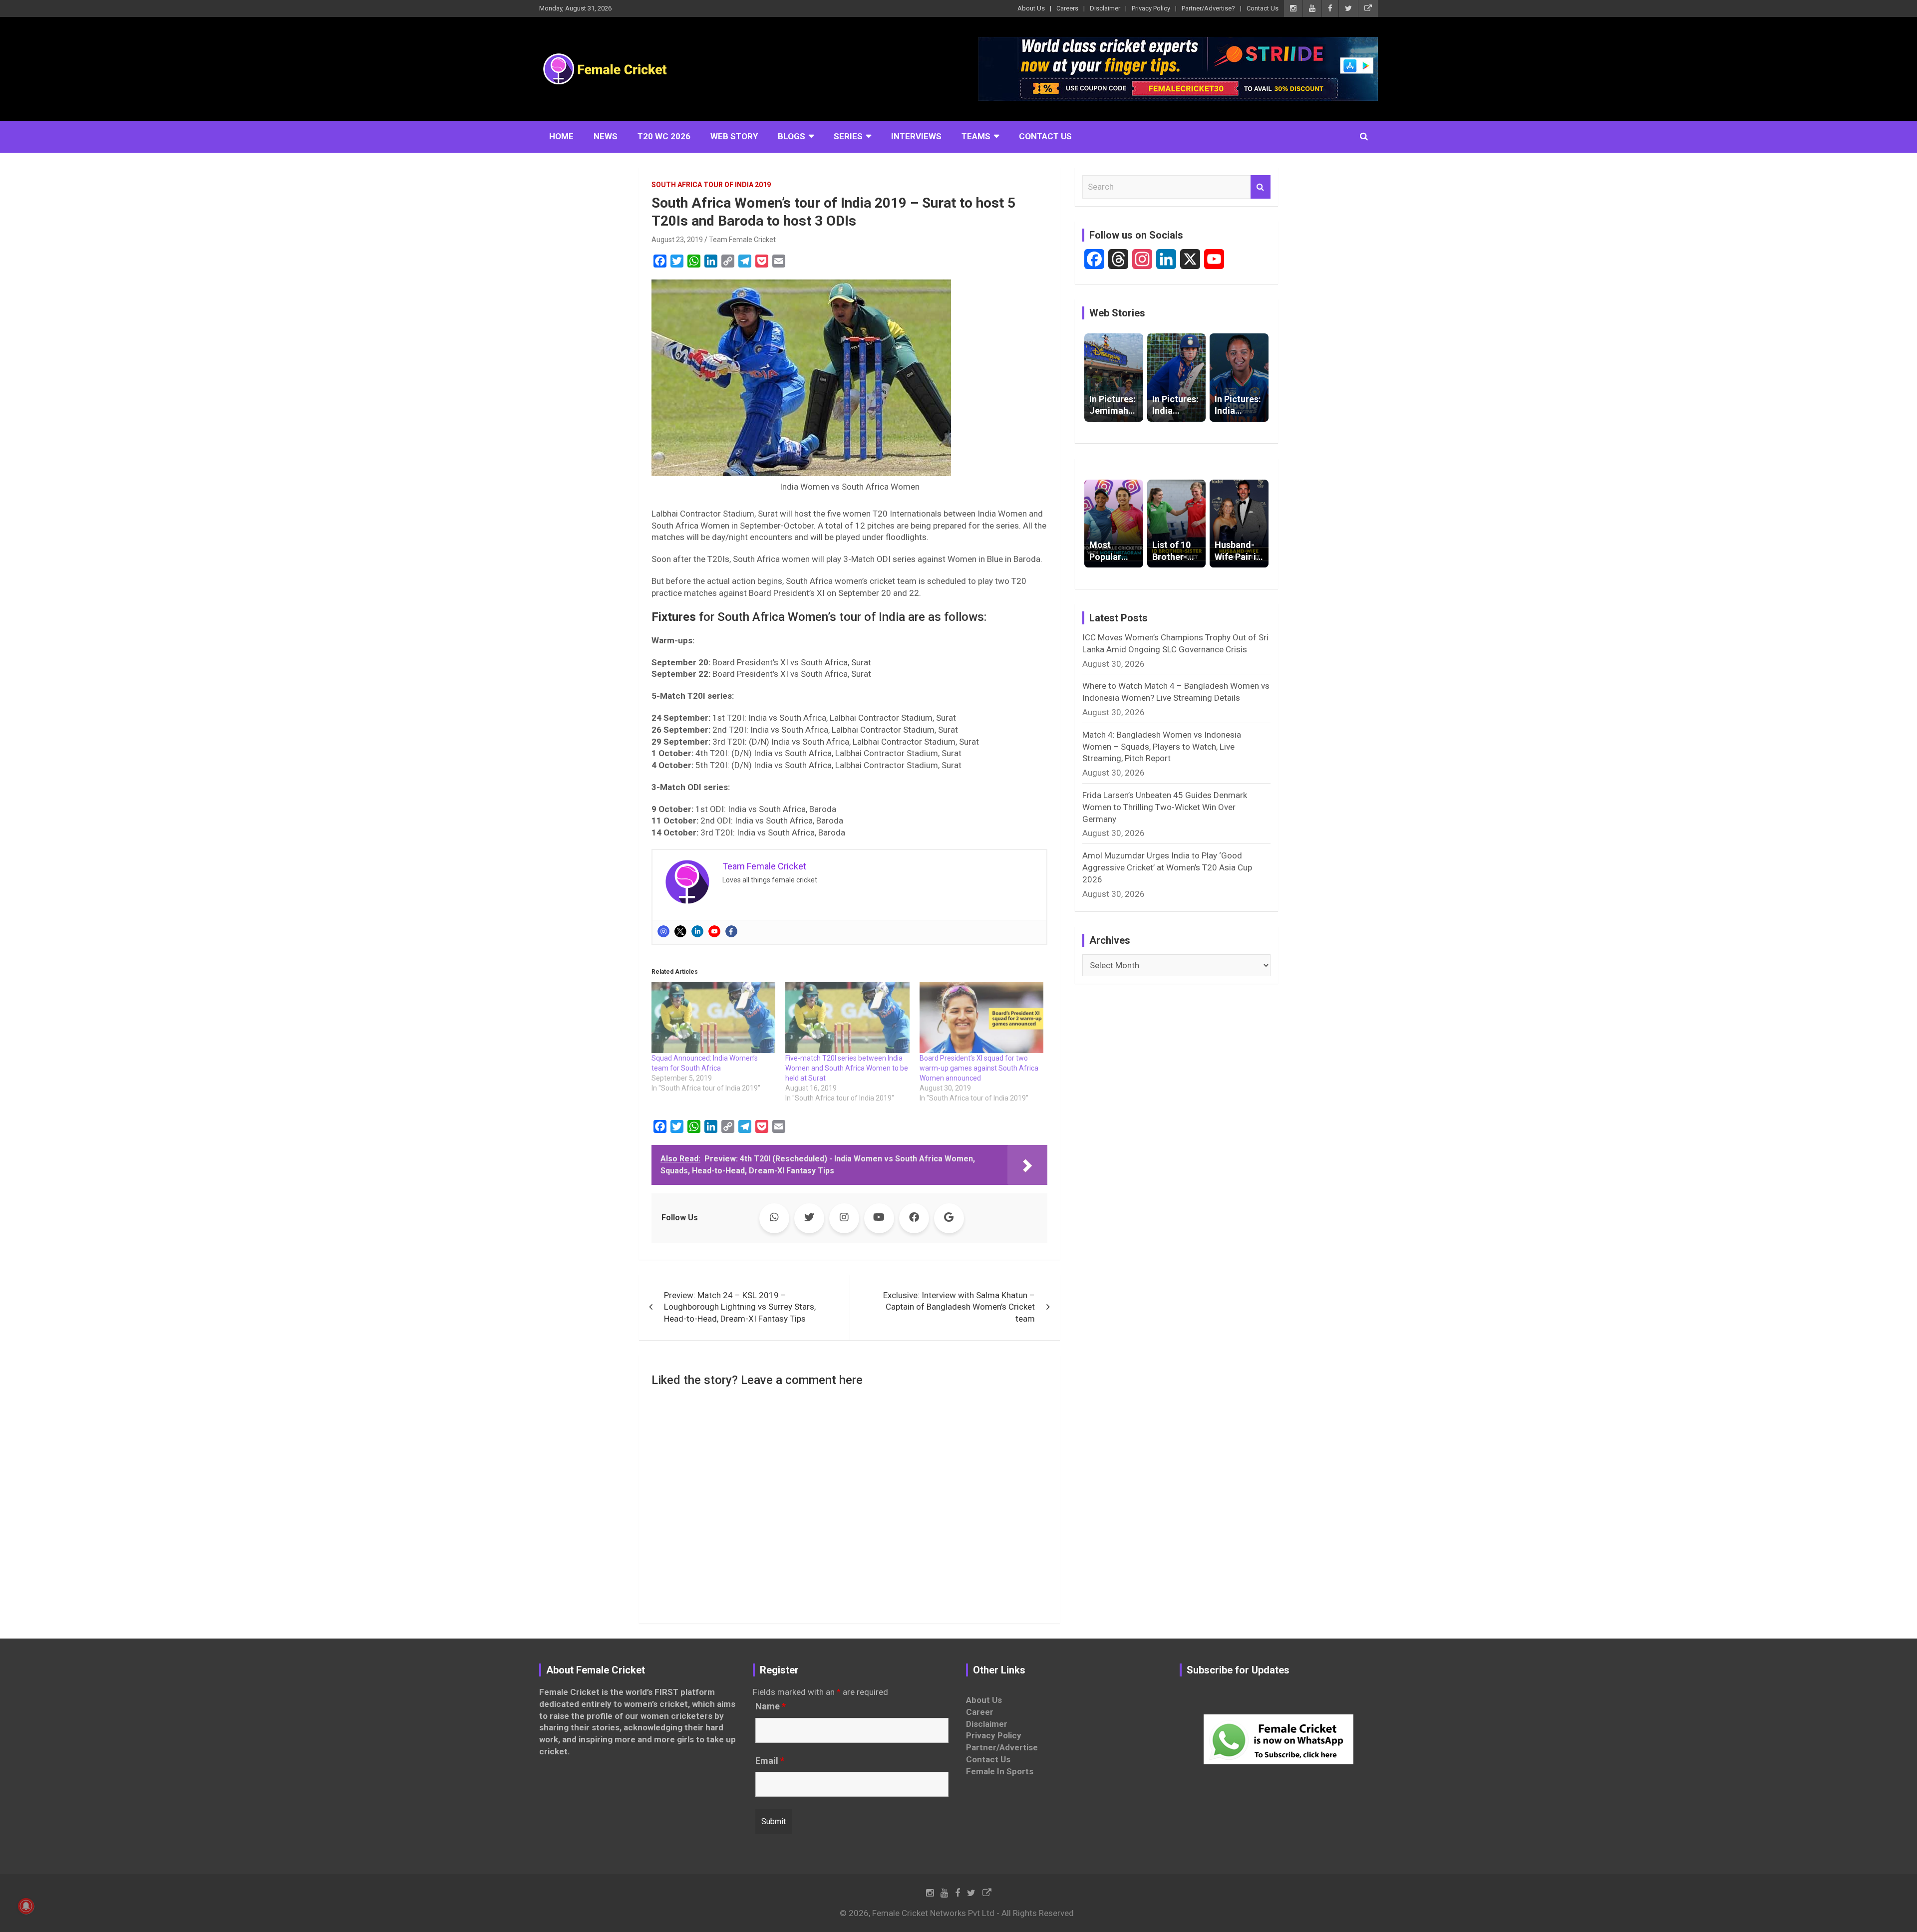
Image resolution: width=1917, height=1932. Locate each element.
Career (980, 1712)
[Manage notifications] (26, 1906)
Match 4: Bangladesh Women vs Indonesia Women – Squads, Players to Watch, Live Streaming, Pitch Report (1162, 747)
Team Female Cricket (742, 240)
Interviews (916, 136)
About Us (1031, 8)
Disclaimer (1105, 8)
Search (1261, 187)
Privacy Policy (1151, 8)
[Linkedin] (697, 931)
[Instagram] (663, 931)
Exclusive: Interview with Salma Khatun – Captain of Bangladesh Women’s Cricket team (959, 1307)
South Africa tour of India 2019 (711, 185)
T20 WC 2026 (664, 136)
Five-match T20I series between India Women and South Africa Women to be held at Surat (847, 1068)
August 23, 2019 (677, 240)
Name (771, 1706)
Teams (976, 136)
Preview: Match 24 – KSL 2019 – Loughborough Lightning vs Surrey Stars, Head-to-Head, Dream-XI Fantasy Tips (740, 1307)
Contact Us (1263, 8)
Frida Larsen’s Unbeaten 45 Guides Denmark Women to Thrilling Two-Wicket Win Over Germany (1165, 807)
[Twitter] (680, 931)
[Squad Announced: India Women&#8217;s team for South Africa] (713, 1018)
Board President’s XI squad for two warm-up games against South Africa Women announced (979, 1068)
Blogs (792, 136)
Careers (1067, 8)
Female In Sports (1000, 1771)
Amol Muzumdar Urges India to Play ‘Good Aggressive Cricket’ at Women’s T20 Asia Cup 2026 (1167, 867)
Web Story (734, 136)
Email (770, 1761)
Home (561, 136)
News (606, 136)
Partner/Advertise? (1208, 8)
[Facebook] (731, 931)
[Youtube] (714, 931)
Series (848, 136)
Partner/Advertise (1002, 1747)
